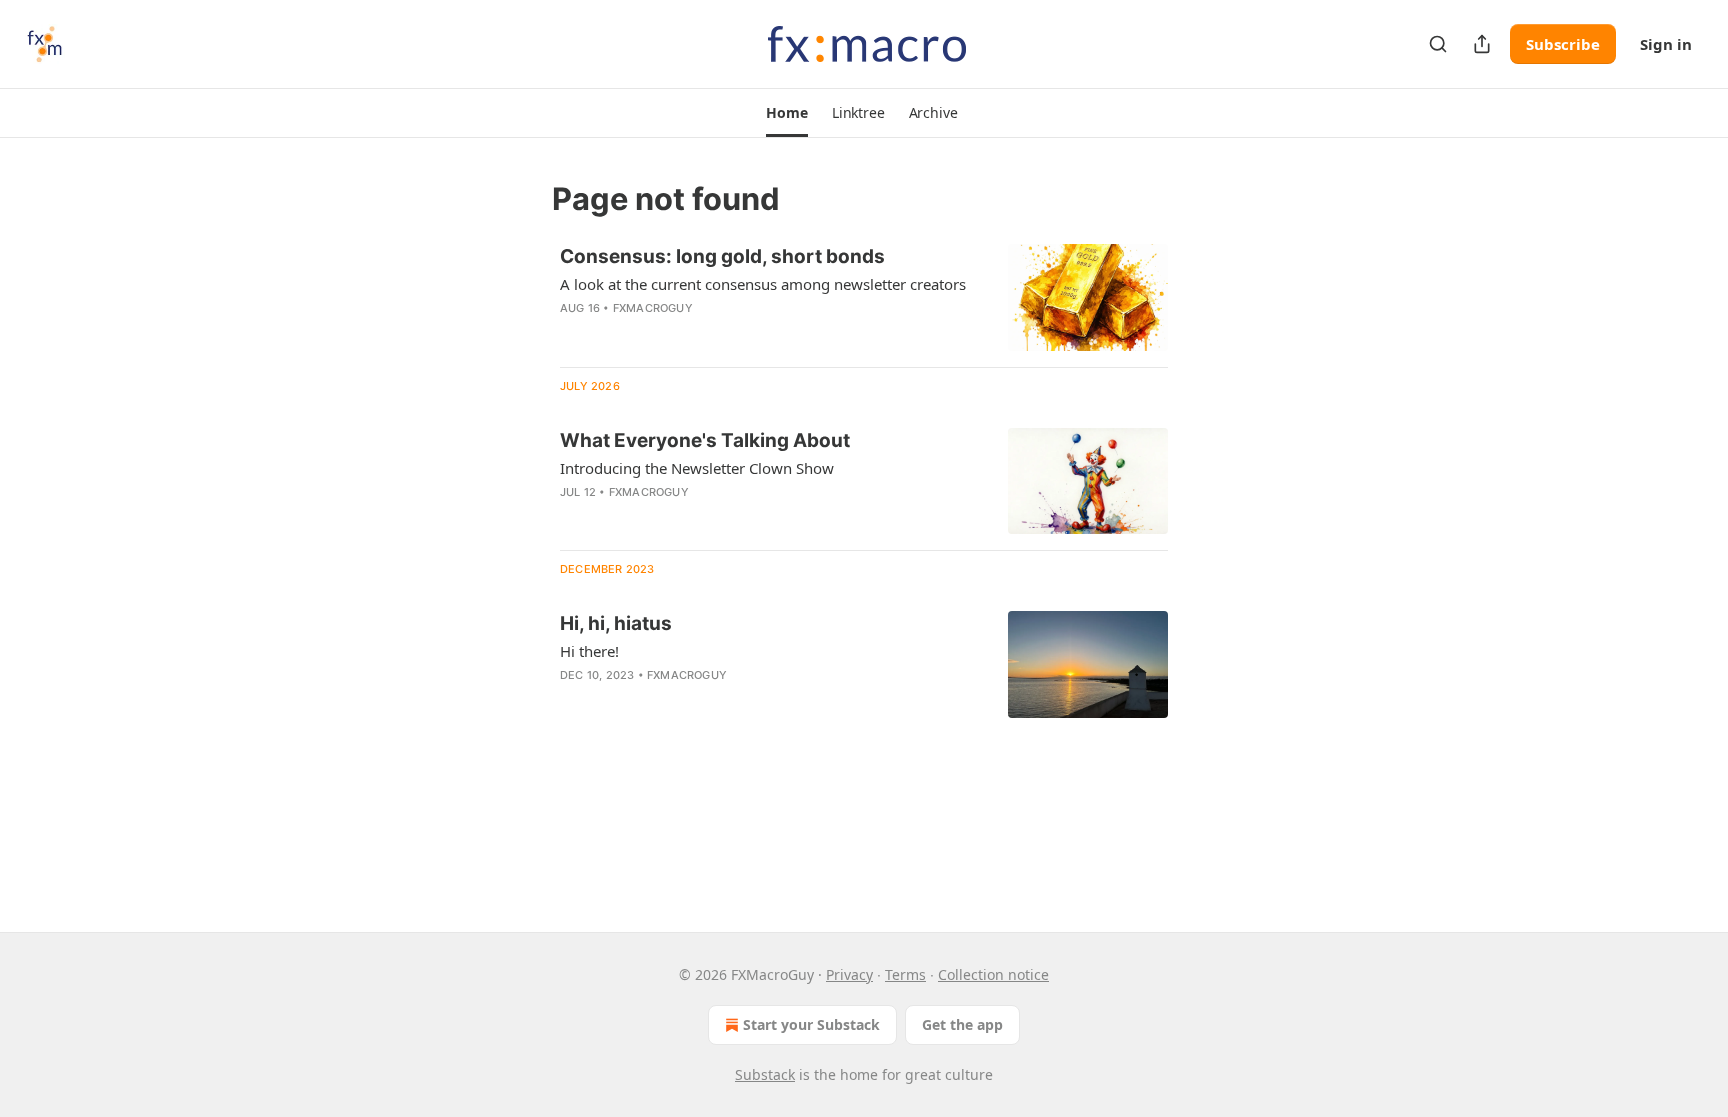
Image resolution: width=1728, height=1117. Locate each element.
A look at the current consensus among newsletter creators (763, 284)
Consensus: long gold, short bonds (722, 256)
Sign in (1666, 44)
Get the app (962, 1024)
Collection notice (993, 974)
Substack (765, 1074)
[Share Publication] (1482, 44)
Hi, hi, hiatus (616, 623)
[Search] (1438, 44)
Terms (905, 974)
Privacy (849, 974)
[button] (786, 113)
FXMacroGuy (653, 308)
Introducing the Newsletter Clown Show (697, 468)
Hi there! (589, 651)
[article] (864, 297)
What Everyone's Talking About (705, 440)
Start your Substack (811, 1024)
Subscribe (1563, 44)
